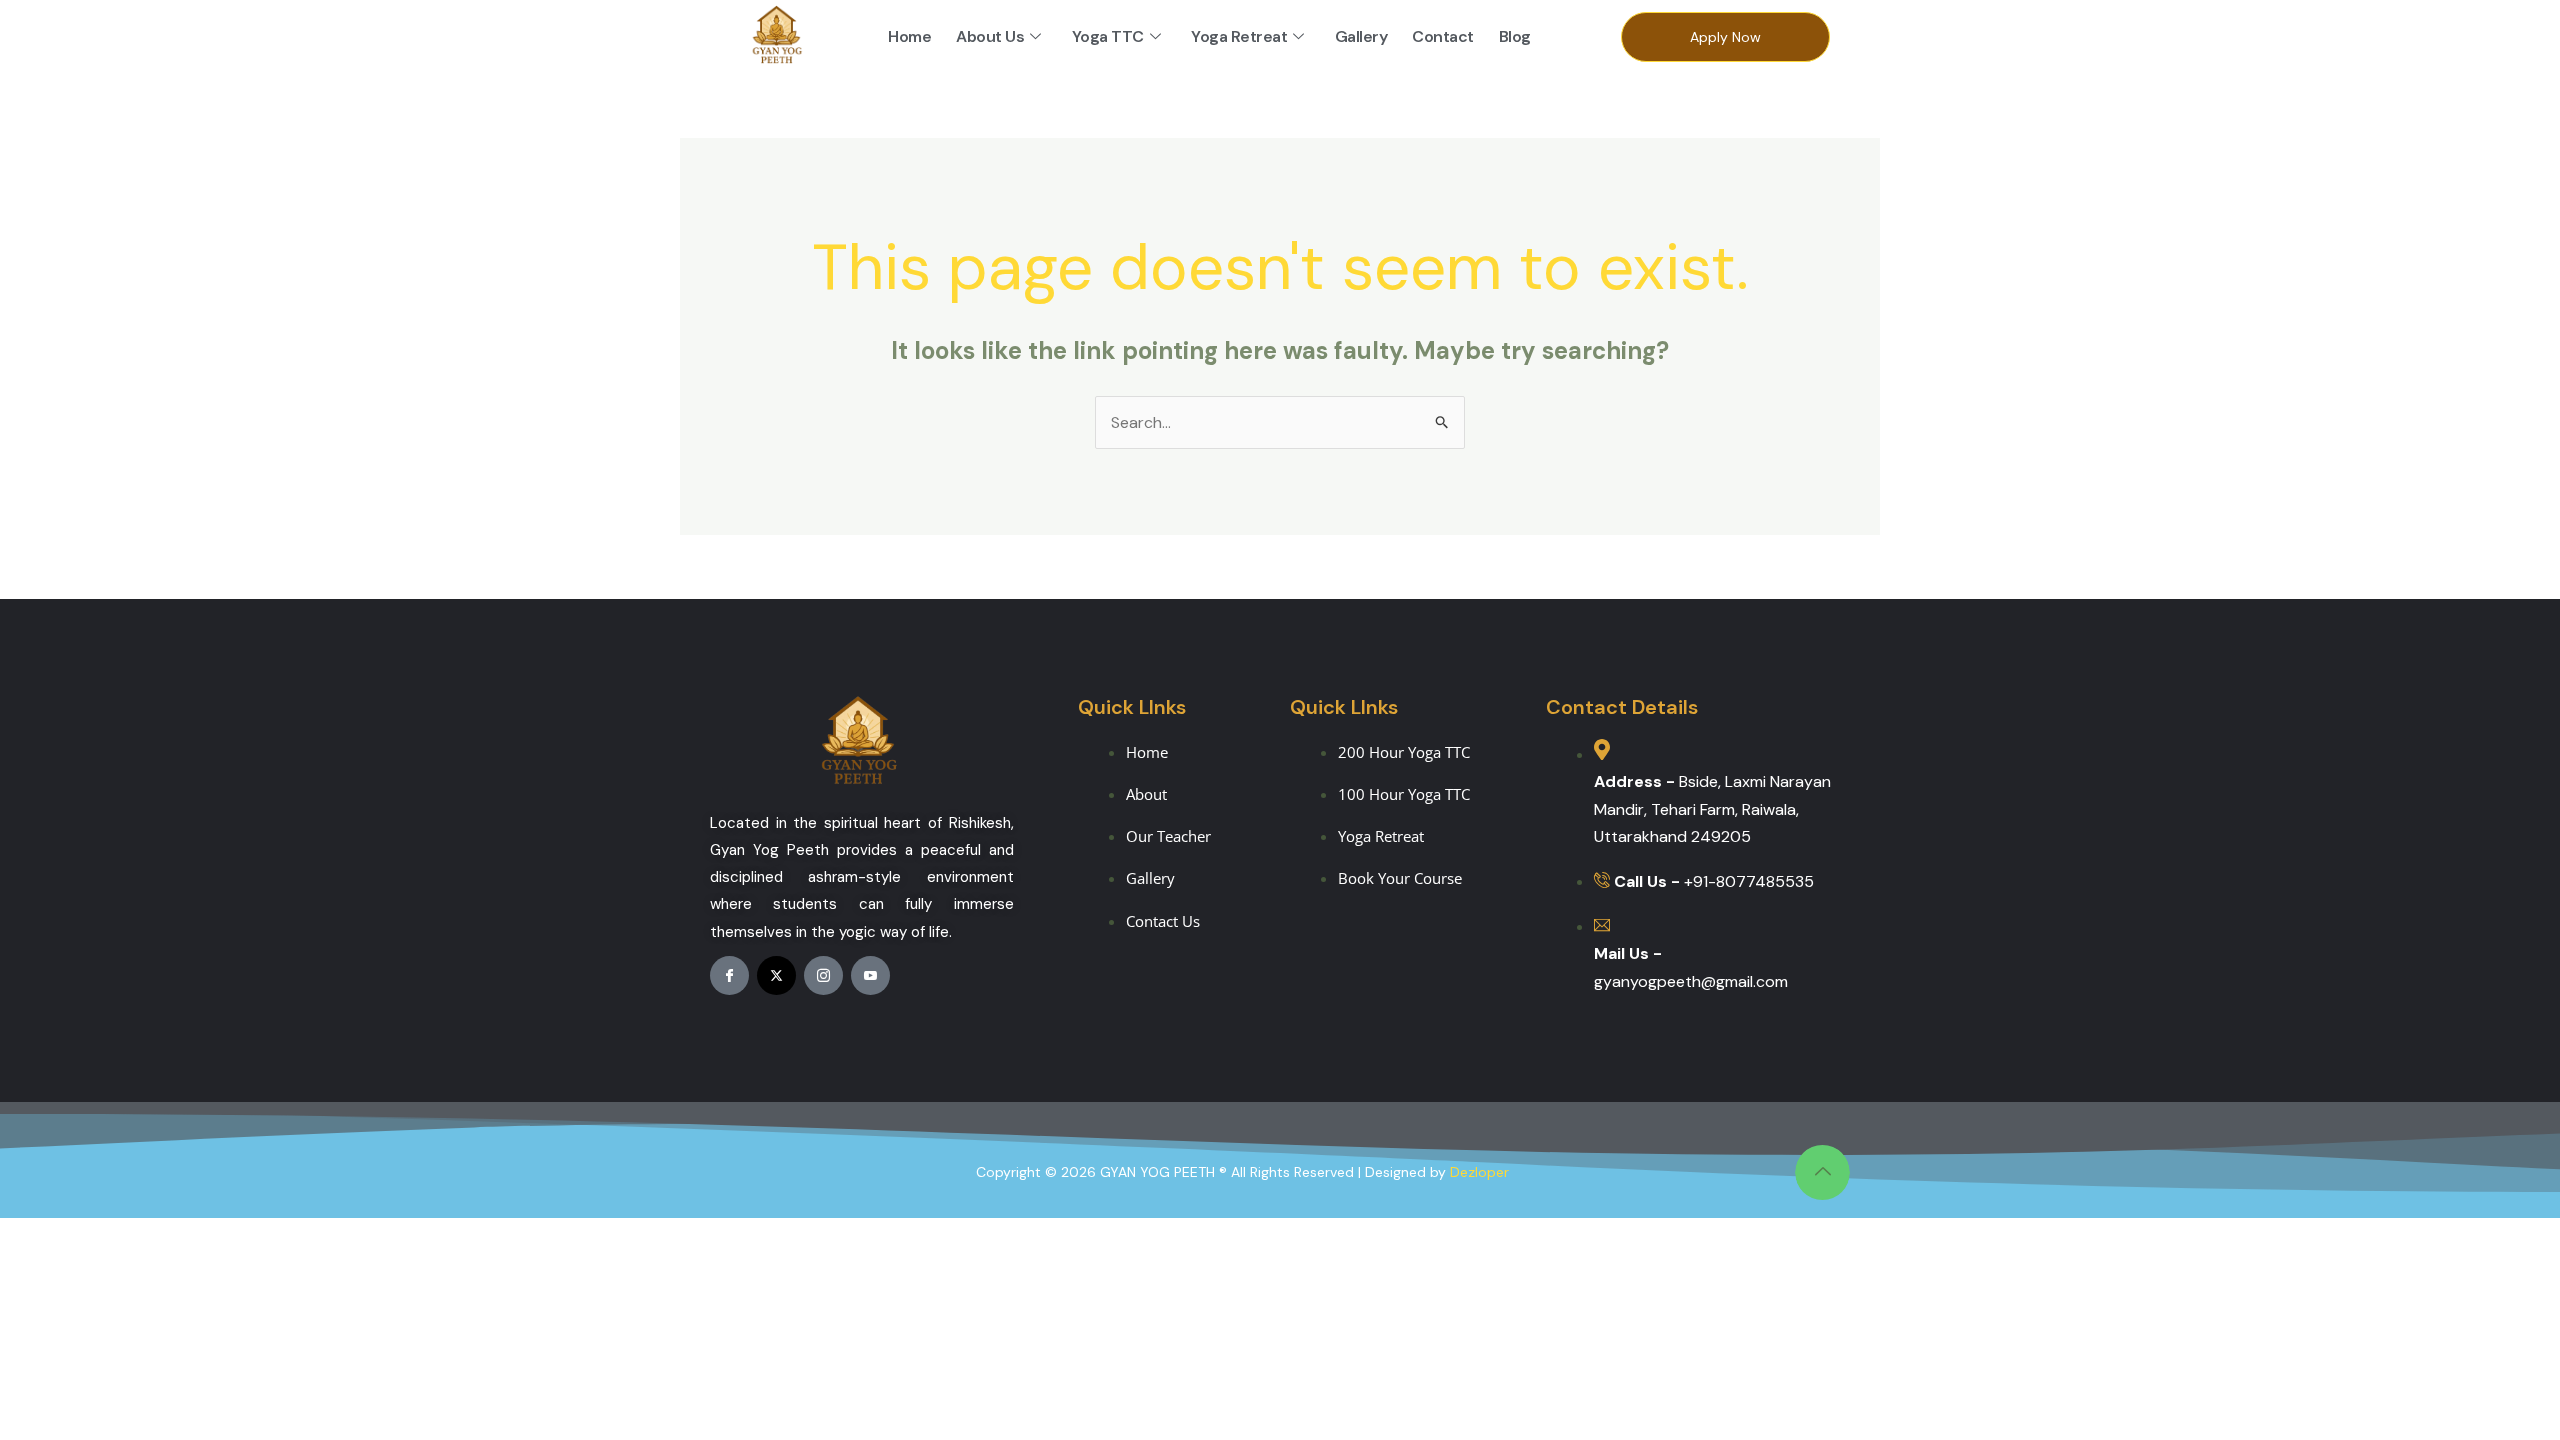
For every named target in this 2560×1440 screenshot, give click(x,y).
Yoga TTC (1108, 36)
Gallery (1361, 36)
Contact (1443, 36)
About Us (990, 36)
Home (909, 36)
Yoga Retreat (1239, 36)
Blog (1515, 36)
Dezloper (1479, 1172)
